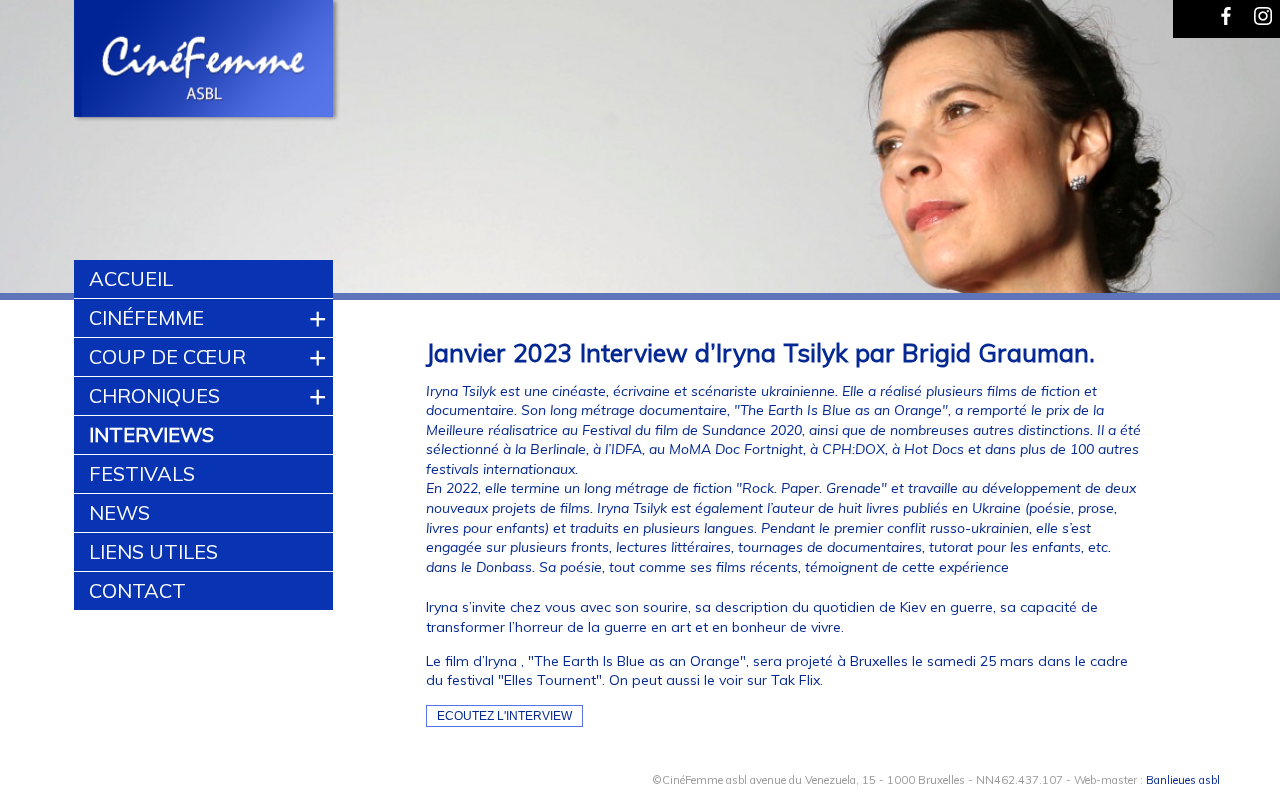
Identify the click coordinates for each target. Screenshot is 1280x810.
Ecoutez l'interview (504, 716)
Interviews (151, 434)
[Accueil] (204, 61)
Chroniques (154, 395)
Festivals (142, 473)
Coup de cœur (167, 356)
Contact (137, 590)
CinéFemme (146, 317)
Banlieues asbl (1183, 780)
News (119, 512)
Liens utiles (153, 551)
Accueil (131, 278)
